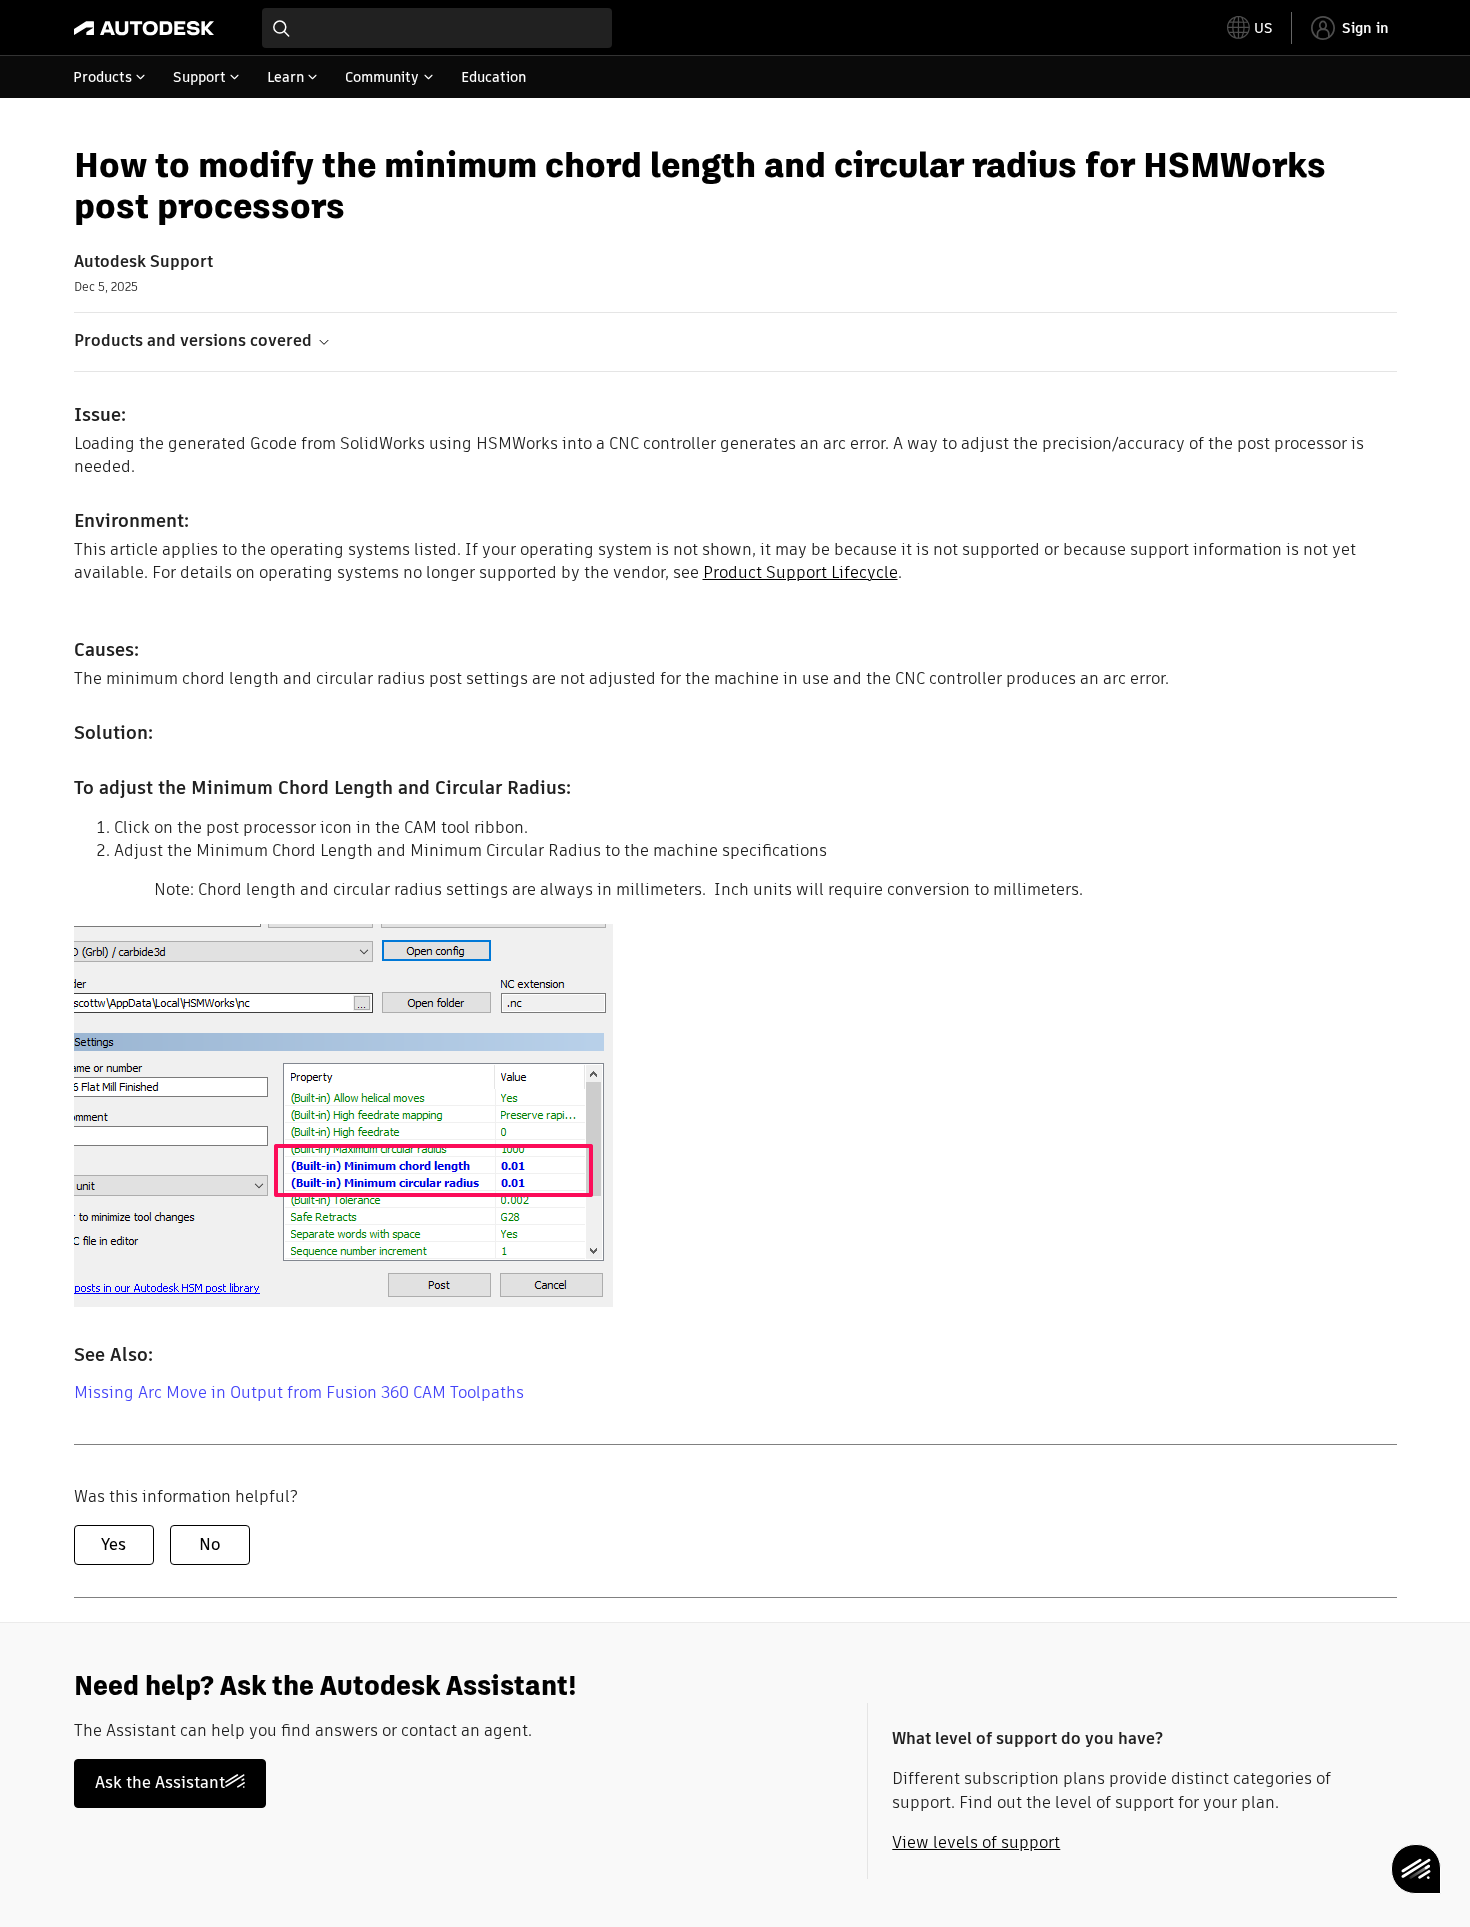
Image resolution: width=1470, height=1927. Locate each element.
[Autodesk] (144, 28)
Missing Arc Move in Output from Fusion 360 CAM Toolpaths (299, 1392)
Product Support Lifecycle (800, 572)
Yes (113, 1544)
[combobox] (437, 28)
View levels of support (976, 1842)
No (209, 1544)
